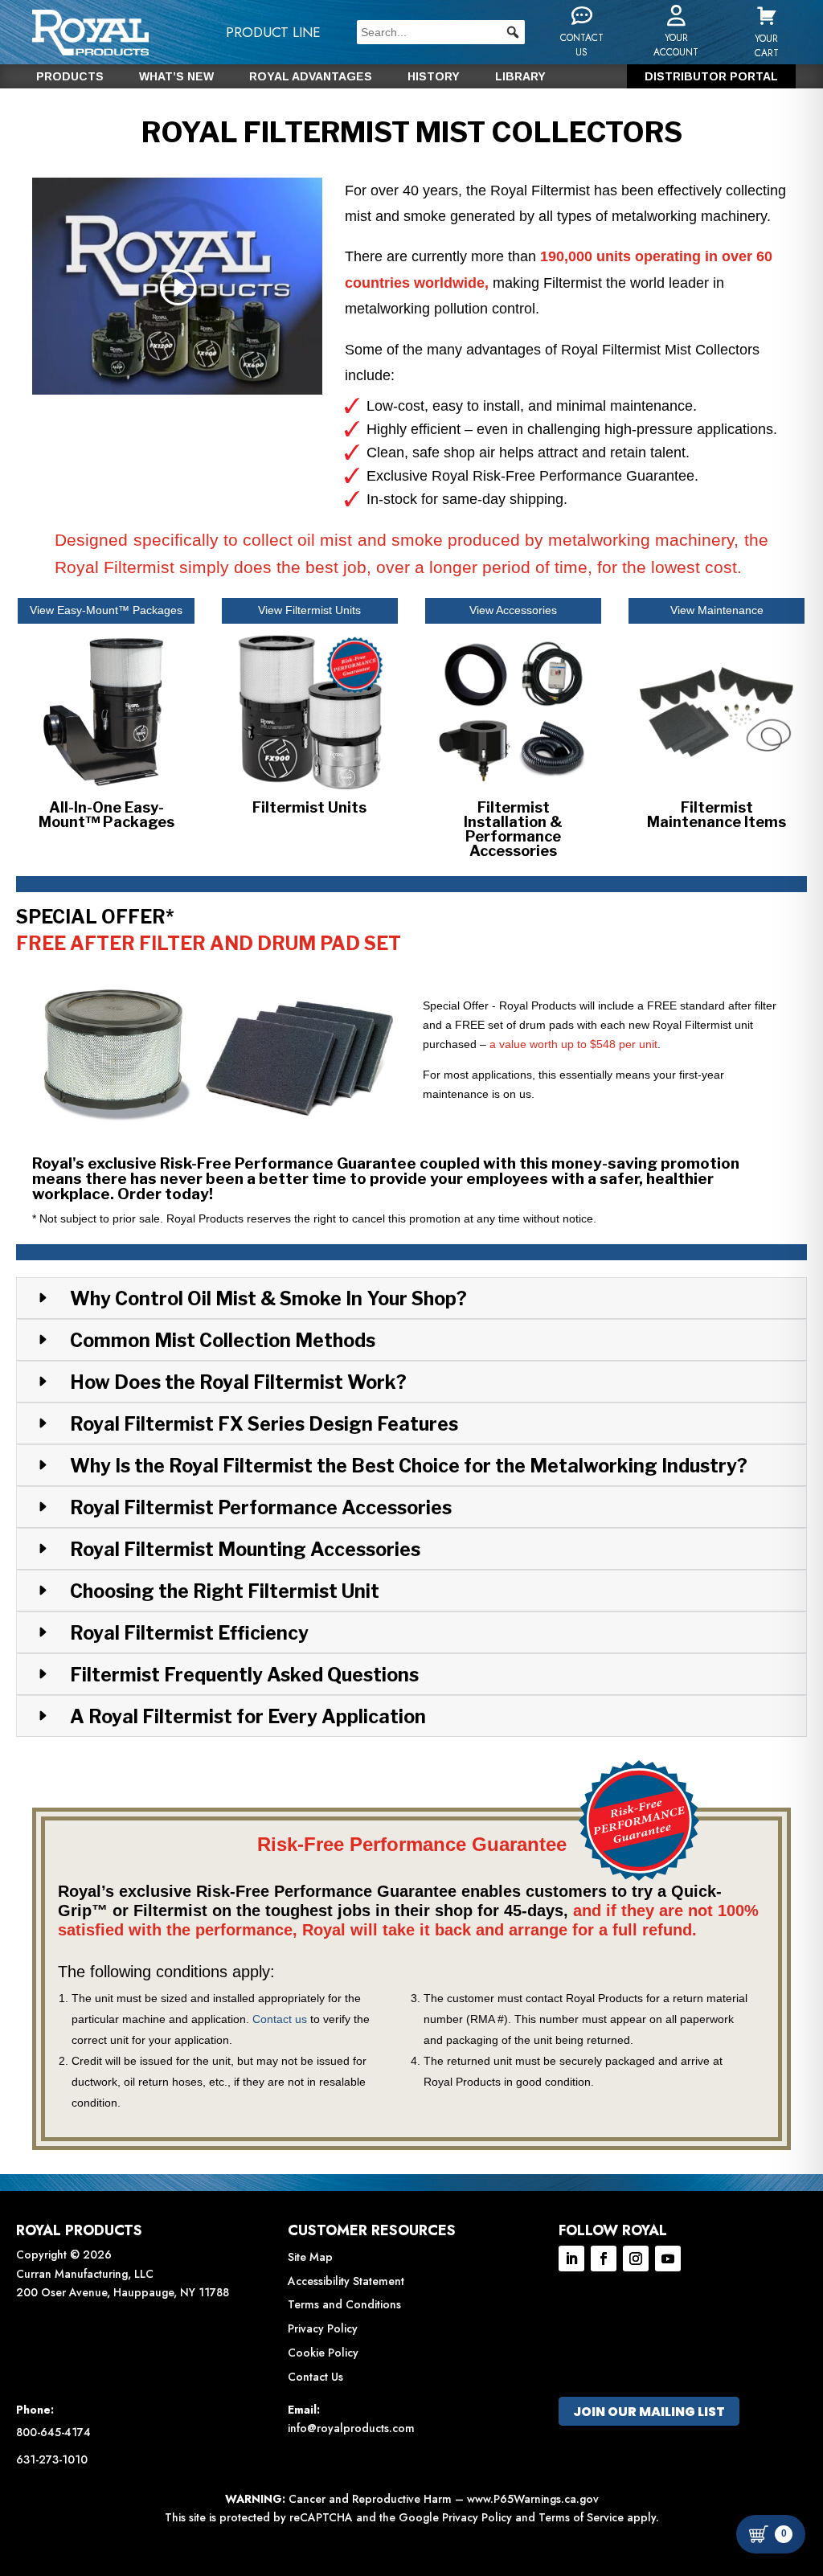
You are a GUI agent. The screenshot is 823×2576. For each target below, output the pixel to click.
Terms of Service (581, 2517)
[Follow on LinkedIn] (571, 2259)
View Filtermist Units (309, 610)
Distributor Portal (711, 77)
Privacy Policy (323, 2328)
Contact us (280, 2019)
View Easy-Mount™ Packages (106, 610)
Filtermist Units (309, 807)
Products (70, 77)
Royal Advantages (311, 77)
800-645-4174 (53, 2432)
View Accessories (513, 610)
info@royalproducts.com (351, 2428)
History (434, 77)
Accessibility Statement (346, 2281)
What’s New (176, 77)
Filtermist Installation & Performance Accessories (513, 829)
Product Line (273, 32)
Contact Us (315, 2377)
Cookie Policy (323, 2353)
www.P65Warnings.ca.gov (533, 2499)
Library (520, 77)
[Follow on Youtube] (668, 2259)
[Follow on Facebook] (604, 2259)
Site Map (310, 2257)
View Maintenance (717, 610)
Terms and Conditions (344, 2304)
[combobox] (441, 32)
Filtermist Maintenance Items (717, 815)
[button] (513, 32)
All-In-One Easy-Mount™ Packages (106, 815)
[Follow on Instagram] (636, 2259)
